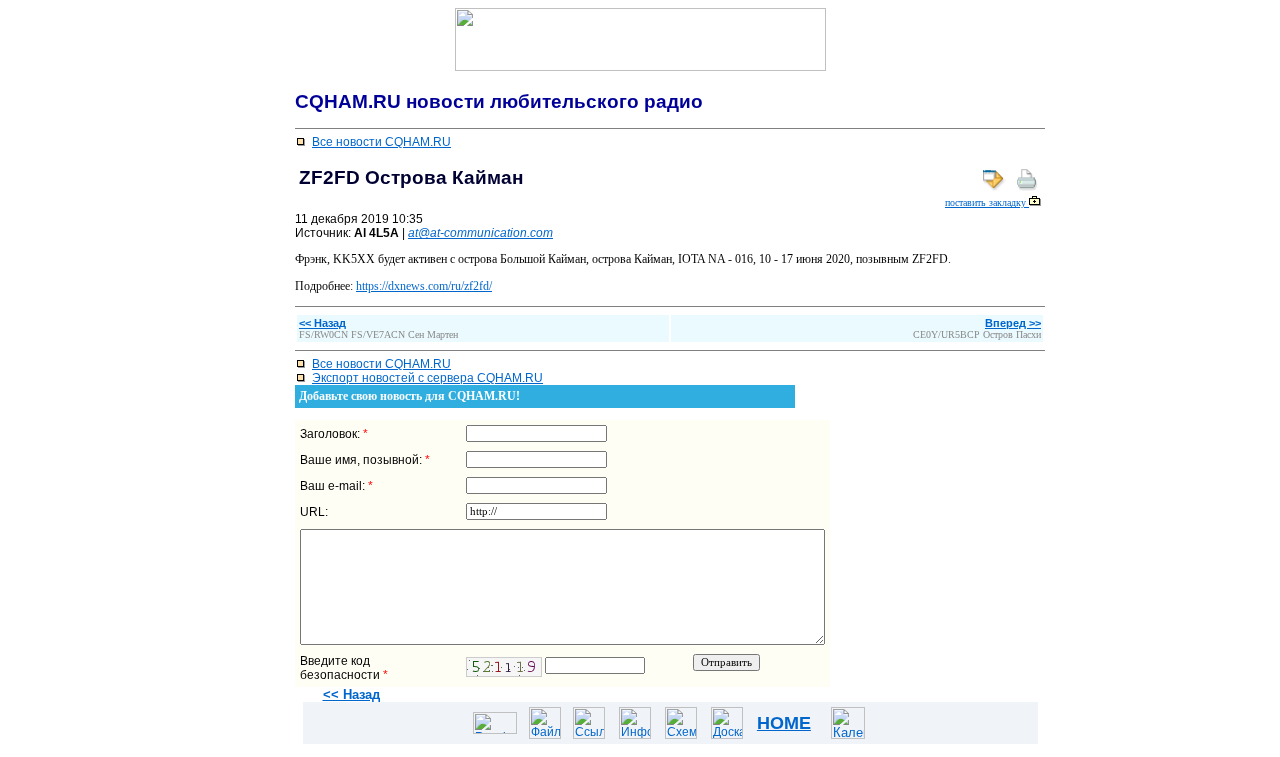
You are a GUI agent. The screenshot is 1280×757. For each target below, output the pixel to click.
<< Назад (351, 694)
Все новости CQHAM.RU (381, 142)
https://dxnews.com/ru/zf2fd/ (424, 286)
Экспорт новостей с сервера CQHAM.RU (427, 378)
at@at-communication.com (480, 233)
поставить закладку (987, 202)
